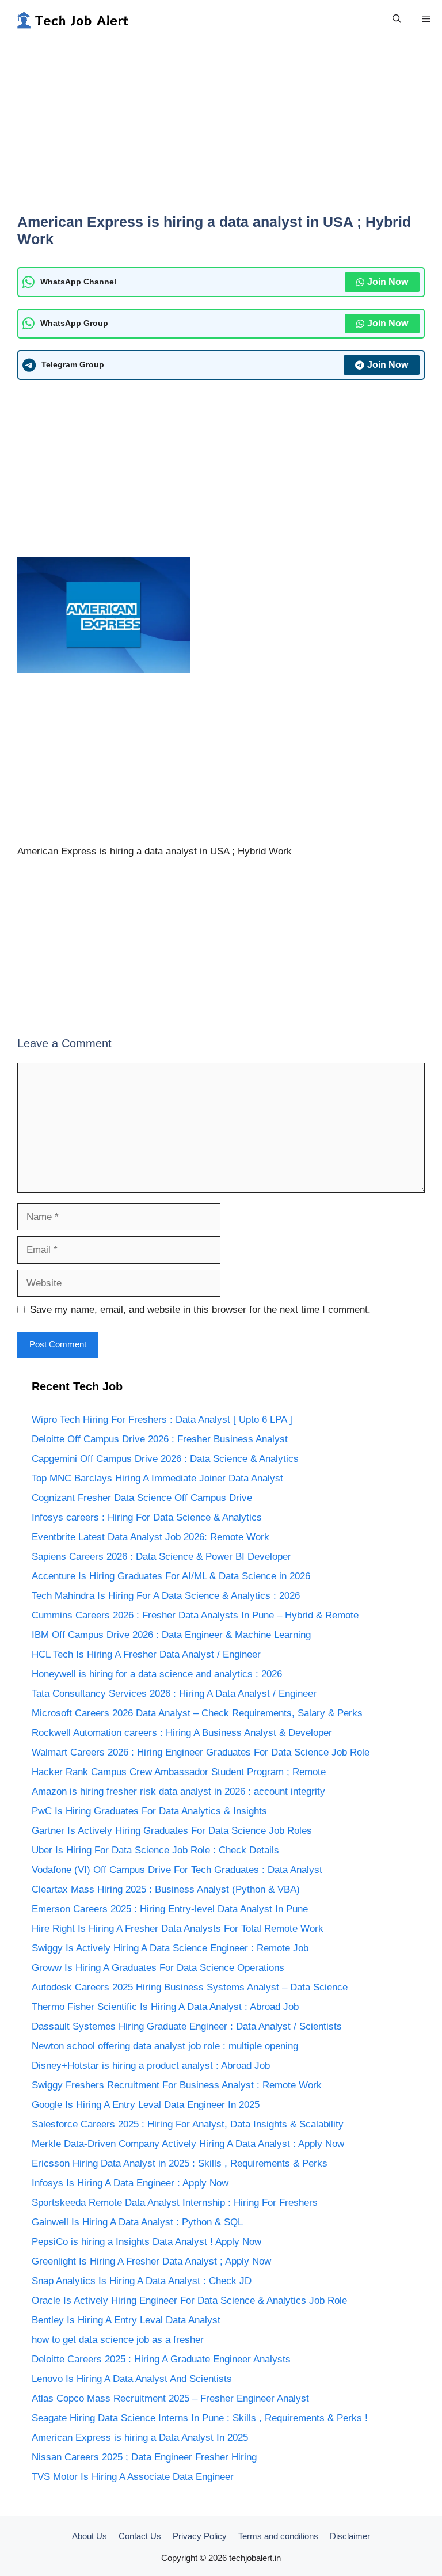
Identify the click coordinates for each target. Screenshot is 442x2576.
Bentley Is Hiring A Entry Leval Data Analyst (126, 2320)
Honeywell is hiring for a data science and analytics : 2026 (157, 1674)
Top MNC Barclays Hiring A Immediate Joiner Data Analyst (157, 1478)
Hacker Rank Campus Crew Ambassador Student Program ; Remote (179, 1772)
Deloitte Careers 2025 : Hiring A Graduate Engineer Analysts (161, 2359)
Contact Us (140, 2536)
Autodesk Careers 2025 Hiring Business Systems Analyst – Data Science (190, 1987)
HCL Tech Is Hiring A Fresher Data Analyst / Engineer (146, 1654)
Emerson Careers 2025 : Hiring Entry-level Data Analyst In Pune (170, 1909)
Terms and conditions (278, 2536)
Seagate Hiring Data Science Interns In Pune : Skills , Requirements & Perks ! (200, 2418)
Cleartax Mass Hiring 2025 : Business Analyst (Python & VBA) (166, 1889)
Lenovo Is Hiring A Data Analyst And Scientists (132, 2379)
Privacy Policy (200, 2536)
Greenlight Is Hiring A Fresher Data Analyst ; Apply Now (151, 2261)
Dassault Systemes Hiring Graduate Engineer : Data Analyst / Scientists (187, 2026)
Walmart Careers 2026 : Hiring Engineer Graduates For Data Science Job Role (201, 1752)
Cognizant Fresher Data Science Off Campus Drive (142, 1498)
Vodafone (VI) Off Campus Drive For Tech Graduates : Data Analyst (177, 1870)
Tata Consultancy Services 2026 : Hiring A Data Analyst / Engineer (174, 1694)
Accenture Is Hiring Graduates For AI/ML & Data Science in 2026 (171, 1576)
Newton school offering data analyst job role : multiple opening (165, 2046)
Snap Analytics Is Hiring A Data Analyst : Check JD (142, 2281)
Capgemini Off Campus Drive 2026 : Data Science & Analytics (165, 1459)
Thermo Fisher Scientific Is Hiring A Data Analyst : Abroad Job (165, 2007)
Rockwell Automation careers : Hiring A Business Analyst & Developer (182, 1733)
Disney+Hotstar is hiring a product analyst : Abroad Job (151, 2066)
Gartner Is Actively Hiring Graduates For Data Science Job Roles (172, 1831)
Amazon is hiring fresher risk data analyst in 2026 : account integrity (178, 1792)
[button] (397, 19)
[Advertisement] (221, 132)
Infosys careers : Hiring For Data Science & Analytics (147, 1517)
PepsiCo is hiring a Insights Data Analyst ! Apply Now (146, 2242)
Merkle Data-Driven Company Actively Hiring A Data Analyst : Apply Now (188, 2144)
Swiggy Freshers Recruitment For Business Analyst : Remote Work (177, 2085)
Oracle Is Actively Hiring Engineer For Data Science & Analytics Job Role (189, 2300)
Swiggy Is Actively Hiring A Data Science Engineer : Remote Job (170, 1948)
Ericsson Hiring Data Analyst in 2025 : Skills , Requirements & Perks (180, 2163)
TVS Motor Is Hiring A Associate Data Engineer (133, 2477)
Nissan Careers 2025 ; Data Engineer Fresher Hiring (144, 2457)
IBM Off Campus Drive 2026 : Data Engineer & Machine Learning (171, 1635)
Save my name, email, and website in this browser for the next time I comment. (200, 1310)
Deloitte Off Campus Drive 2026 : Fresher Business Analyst (160, 1439)
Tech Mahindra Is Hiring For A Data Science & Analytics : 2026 (166, 1596)
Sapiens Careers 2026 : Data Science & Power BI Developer (161, 1557)
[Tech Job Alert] (72, 19)
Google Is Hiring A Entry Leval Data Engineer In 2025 (146, 2105)
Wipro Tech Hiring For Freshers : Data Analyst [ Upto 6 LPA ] (162, 1420)
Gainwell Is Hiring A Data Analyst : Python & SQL (137, 2222)
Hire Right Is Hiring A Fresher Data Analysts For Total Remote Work (178, 1929)
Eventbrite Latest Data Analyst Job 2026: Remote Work (150, 1537)
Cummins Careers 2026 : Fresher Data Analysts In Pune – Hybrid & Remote (195, 1615)
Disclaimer (350, 2536)
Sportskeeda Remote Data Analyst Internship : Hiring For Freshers (175, 2203)
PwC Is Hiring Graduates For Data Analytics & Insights (149, 1811)
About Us (89, 2536)
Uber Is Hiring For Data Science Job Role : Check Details (155, 1850)
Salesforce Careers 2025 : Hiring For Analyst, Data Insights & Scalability (188, 2124)
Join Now (388, 282)
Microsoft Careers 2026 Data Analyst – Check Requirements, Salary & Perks (197, 1713)
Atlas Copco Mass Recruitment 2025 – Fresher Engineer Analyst (170, 2398)
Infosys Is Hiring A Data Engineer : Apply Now (130, 2183)
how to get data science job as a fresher (118, 2340)
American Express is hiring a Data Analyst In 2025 (140, 2438)
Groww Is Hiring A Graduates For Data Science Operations (158, 1968)
